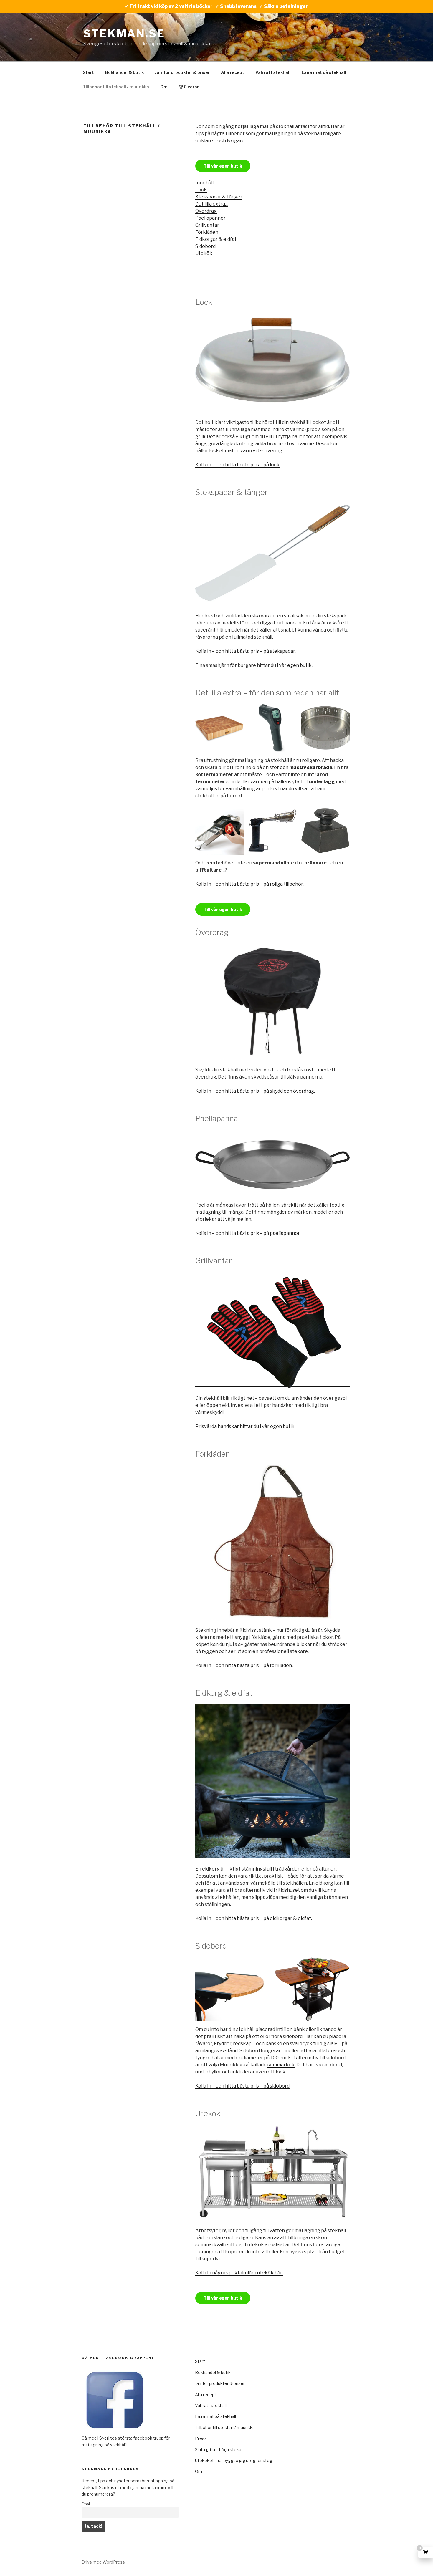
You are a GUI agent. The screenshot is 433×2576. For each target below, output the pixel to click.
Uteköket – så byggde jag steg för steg (234, 2460)
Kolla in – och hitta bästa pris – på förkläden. (244, 1665)
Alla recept (233, 72)
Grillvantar (207, 225)
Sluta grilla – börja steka (218, 2450)
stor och (301, 767)
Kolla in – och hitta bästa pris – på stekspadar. (246, 651)
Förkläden (207, 232)
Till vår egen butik (223, 166)
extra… (220, 204)
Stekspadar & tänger (219, 197)
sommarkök (281, 2065)
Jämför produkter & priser (182, 72)
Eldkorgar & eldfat (216, 239)
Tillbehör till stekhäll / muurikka (116, 87)
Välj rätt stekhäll (273, 72)
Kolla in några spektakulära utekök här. (239, 2273)
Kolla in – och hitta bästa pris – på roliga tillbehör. (249, 884)
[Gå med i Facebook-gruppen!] (115, 2432)
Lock (201, 190)
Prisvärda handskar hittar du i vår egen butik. (245, 1426)
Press (201, 2438)
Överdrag (206, 211)
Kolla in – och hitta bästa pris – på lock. (238, 465)
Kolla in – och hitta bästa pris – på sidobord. (243, 2086)
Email (86, 2504)
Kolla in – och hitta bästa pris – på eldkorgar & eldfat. (254, 1918)
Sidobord (205, 246)
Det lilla (204, 204)
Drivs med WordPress (103, 2562)
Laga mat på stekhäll (324, 72)
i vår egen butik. (295, 665)
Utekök (204, 253)
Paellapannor (210, 218)
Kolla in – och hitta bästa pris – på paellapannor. (248, 1233)
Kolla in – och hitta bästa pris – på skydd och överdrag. (255, 1091)
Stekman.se (124, 34)
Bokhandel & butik (124, 72)
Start (88, 72)
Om (164, 87)
